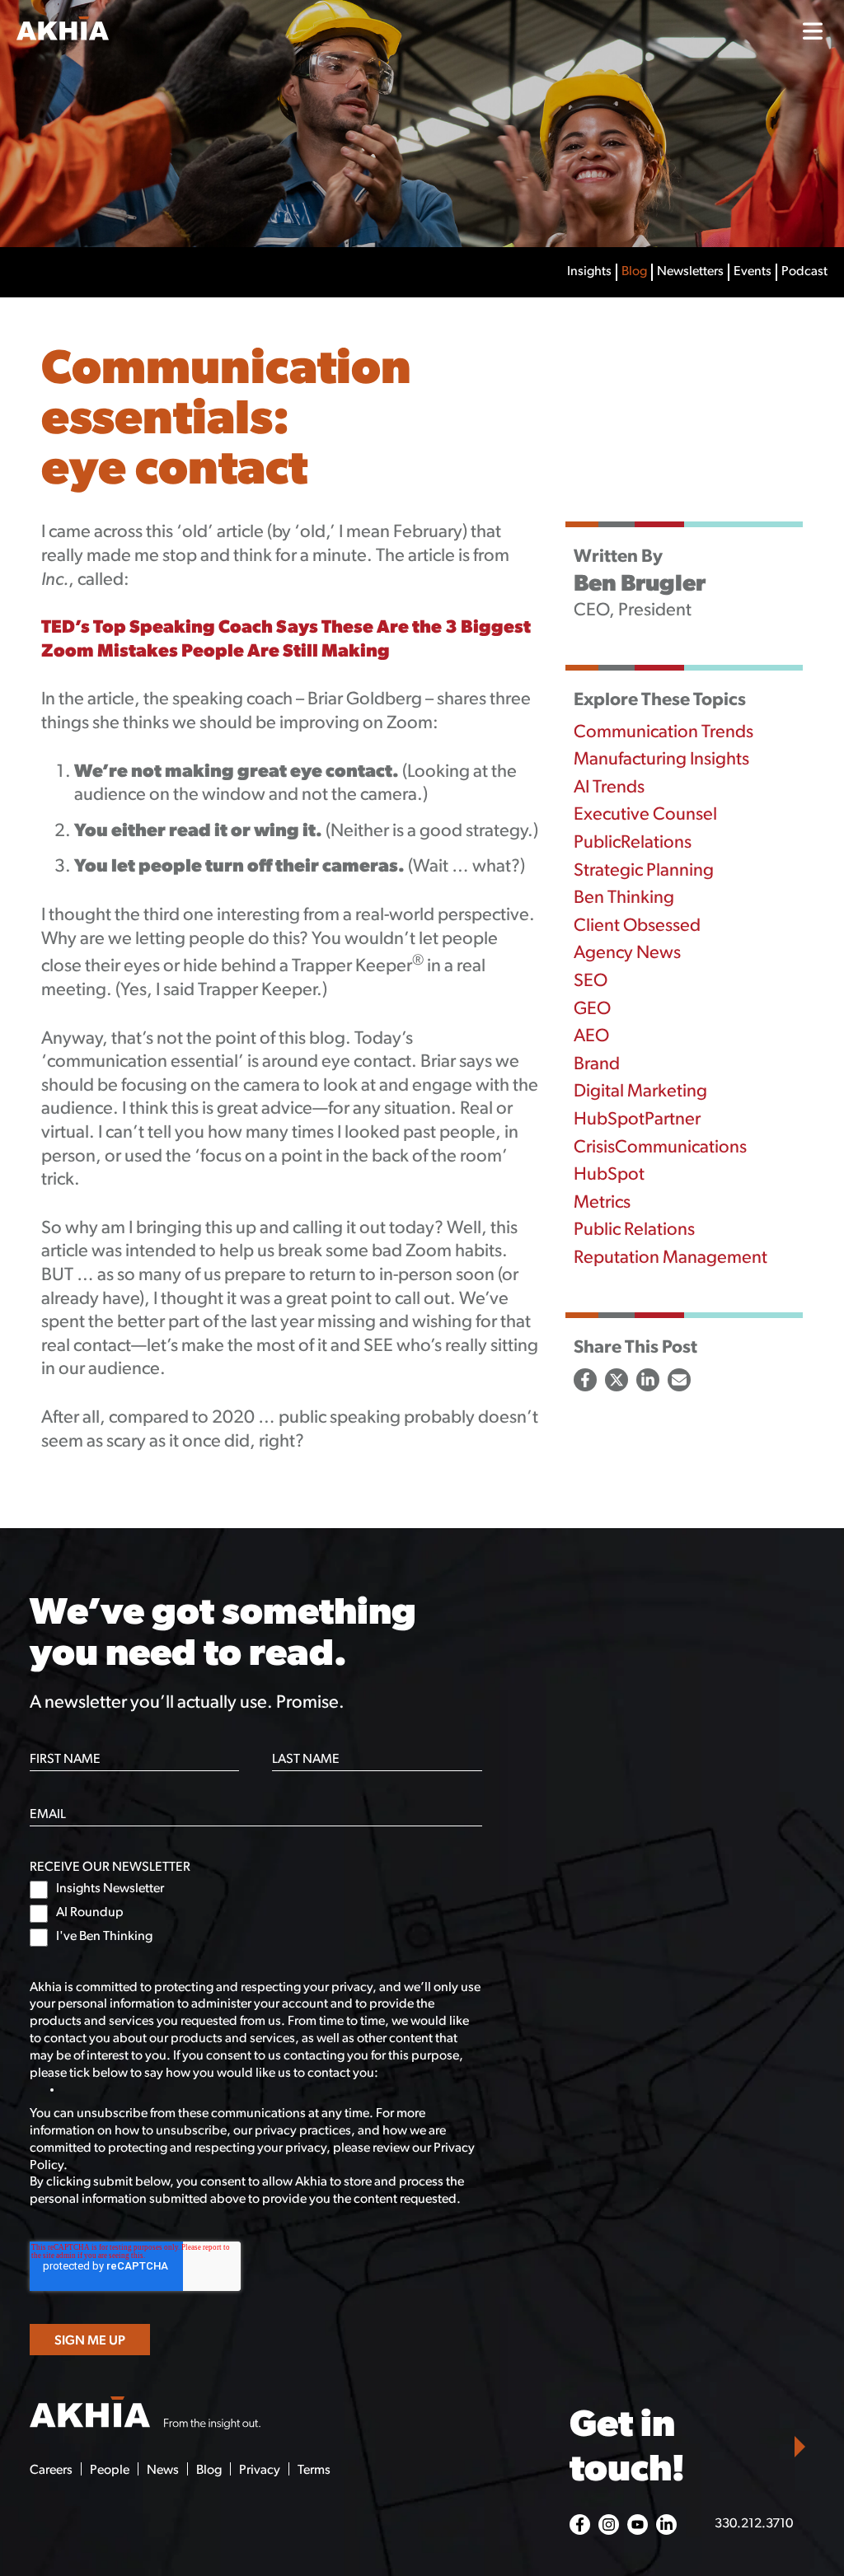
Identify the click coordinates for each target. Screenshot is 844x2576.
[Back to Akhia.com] (118, 31)
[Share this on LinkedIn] (648, 1380)
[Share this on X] (617, 1380)
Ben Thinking (624, 898)
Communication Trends (663, 733)
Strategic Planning (644, 871)
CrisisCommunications (660, 1148)
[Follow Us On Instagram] (609, 2525)
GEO (592, 1010)
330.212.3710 (754, 2524)
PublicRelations (633, 843)
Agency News (627, 954)
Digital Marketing (640, 1092)
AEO (591, 1037)
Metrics (602, 1203)
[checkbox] (256, 1914)
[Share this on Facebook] (585, 1380)
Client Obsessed (637, 926)
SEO (591, 982)
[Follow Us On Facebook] (580, 2525)
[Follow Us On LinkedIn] (666, 2525)
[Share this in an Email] (679, 1380)
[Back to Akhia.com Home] (145, 2415)
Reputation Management (671, 1258)
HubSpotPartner (637, 1120)
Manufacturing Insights (661, 760)
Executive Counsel (645, 815)
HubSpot (609, 1175)
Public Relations (634, 1230)
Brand (597, 1065)
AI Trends (609, 788)
